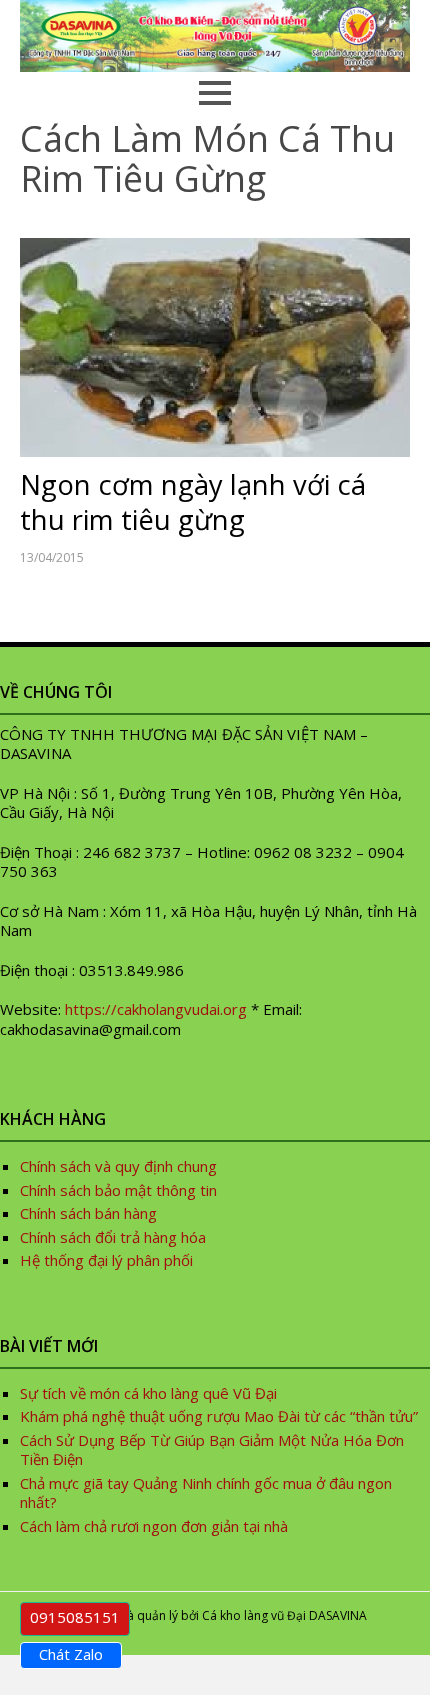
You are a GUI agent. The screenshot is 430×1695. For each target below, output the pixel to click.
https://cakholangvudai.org (156, 1009)
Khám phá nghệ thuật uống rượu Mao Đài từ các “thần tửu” (221, 1416)
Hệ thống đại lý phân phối (106, 1260)
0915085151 (75, 1617)
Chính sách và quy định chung (118, 1166)
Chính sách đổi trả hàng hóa (113, 1237)
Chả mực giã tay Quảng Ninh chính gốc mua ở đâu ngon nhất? (206, 1493)
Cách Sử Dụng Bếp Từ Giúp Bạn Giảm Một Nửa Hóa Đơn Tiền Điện (212, 1450)
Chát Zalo (71, 1654)
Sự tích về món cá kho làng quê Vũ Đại (148, 1393)
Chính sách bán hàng (88, 1213)
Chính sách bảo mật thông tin (118, 1190)
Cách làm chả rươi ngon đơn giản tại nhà (154, 1526)
